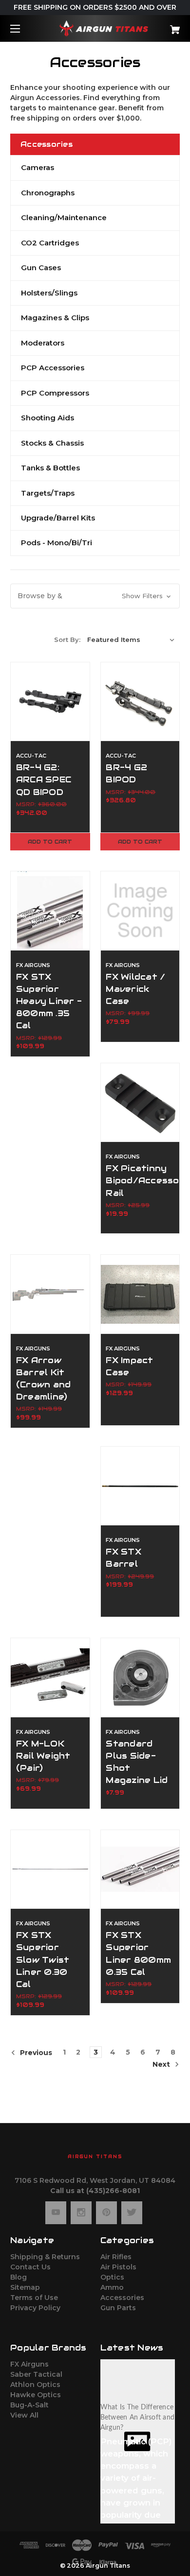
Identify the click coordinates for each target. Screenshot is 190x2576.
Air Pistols (118, 2267)
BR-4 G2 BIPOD (126, 773)
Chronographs (48, 193)
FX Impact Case (129, 1366)
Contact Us (30, 2267)
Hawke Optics (36, 2395)
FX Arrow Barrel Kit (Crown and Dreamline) (44, 1379)
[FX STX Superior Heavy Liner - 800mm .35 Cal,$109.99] (50, 911)
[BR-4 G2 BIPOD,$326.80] (140, 702)
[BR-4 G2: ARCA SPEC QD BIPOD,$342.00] (50, 702)
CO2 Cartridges (50, 243)
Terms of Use (34, 2298)
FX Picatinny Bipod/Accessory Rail (140, 1180)
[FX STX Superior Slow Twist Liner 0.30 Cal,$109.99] (50, 1869)
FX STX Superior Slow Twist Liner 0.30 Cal (43, 1960)
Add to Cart (50, 842)
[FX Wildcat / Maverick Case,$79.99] (140, 911)
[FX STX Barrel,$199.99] (140, 1486)
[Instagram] (81, 2213)
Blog (19, 2277)
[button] (95, 596)
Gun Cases (41, 268)
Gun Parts (118, 2308)
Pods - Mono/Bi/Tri (57, 543)
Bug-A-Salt (29, 2405)
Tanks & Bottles (50, 468)
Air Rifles (116, 2257)
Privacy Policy (35, 2308)
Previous (35, 2053)
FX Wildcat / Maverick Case (135, 989)
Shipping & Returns (45, 2257)
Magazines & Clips (55, 318)
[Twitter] (132, 2213)
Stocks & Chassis (52, 443)
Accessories (122, 2298)
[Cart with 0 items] (163, 26)
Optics (112, 2277)
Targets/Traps (48, 493)
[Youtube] (56, 2213)
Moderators (43, 343)
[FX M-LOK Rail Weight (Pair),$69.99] (50, 1677)
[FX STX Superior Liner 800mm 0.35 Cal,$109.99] (140, 1869)
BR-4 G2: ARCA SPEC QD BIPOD (44, 779)
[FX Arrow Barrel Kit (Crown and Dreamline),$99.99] (50, 1294)
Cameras (38, 167)
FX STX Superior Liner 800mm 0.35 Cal (138, 1954)
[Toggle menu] (24, 28)
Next (162, 2064)
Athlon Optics (35, 2385)
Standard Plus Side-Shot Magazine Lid (137, 1762)
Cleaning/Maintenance (64, 217)
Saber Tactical (36, 2374)
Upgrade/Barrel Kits (58, 518)
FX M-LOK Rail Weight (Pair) (43, 1756)
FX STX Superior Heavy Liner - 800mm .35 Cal (49, 1001)
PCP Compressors (55, 393)
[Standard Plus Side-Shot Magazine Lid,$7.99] (140, 1677)
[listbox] (131, 640)
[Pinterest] (106, 2213)
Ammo (112, 2287)
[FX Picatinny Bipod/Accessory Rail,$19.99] (140, 1103)
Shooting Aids (47, 418)
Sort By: (67, 640)
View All (24, 2415)
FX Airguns (29, 2364)
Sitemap (25, 2287)
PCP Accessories (53, 368)
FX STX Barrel (123, 1558)
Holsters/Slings (49, 293)
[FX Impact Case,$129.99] (140, 1294)
